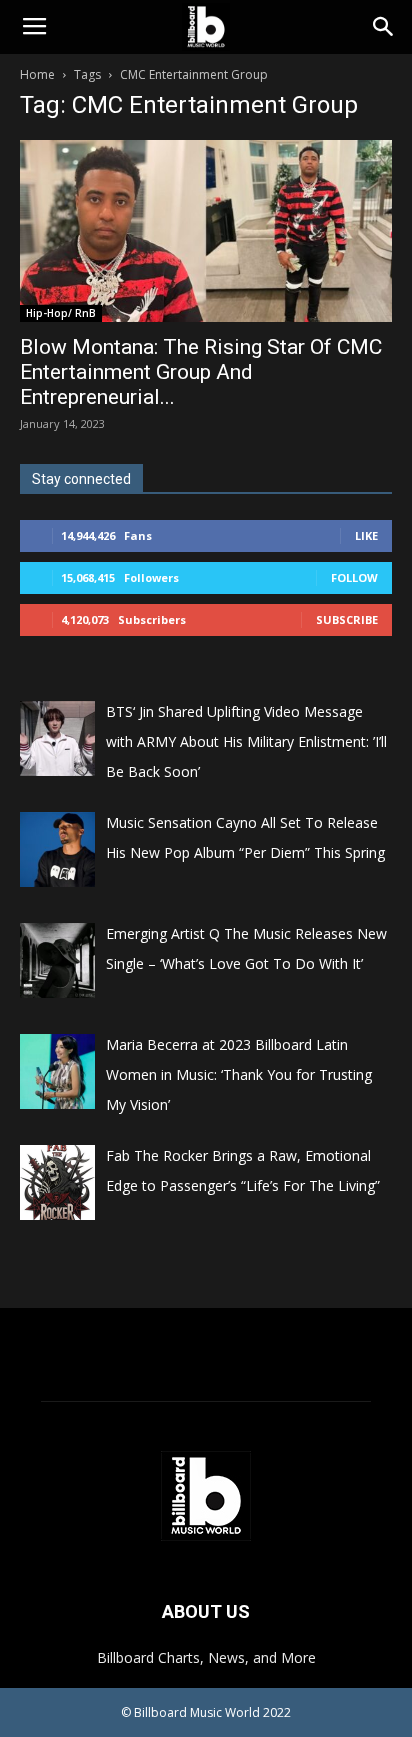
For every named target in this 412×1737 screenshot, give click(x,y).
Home (37, 74)
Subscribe (347, 619)
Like (366, 535)
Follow (354, 577)
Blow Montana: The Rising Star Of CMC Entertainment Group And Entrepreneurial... (201, 372)
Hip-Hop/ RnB (61, 313)
